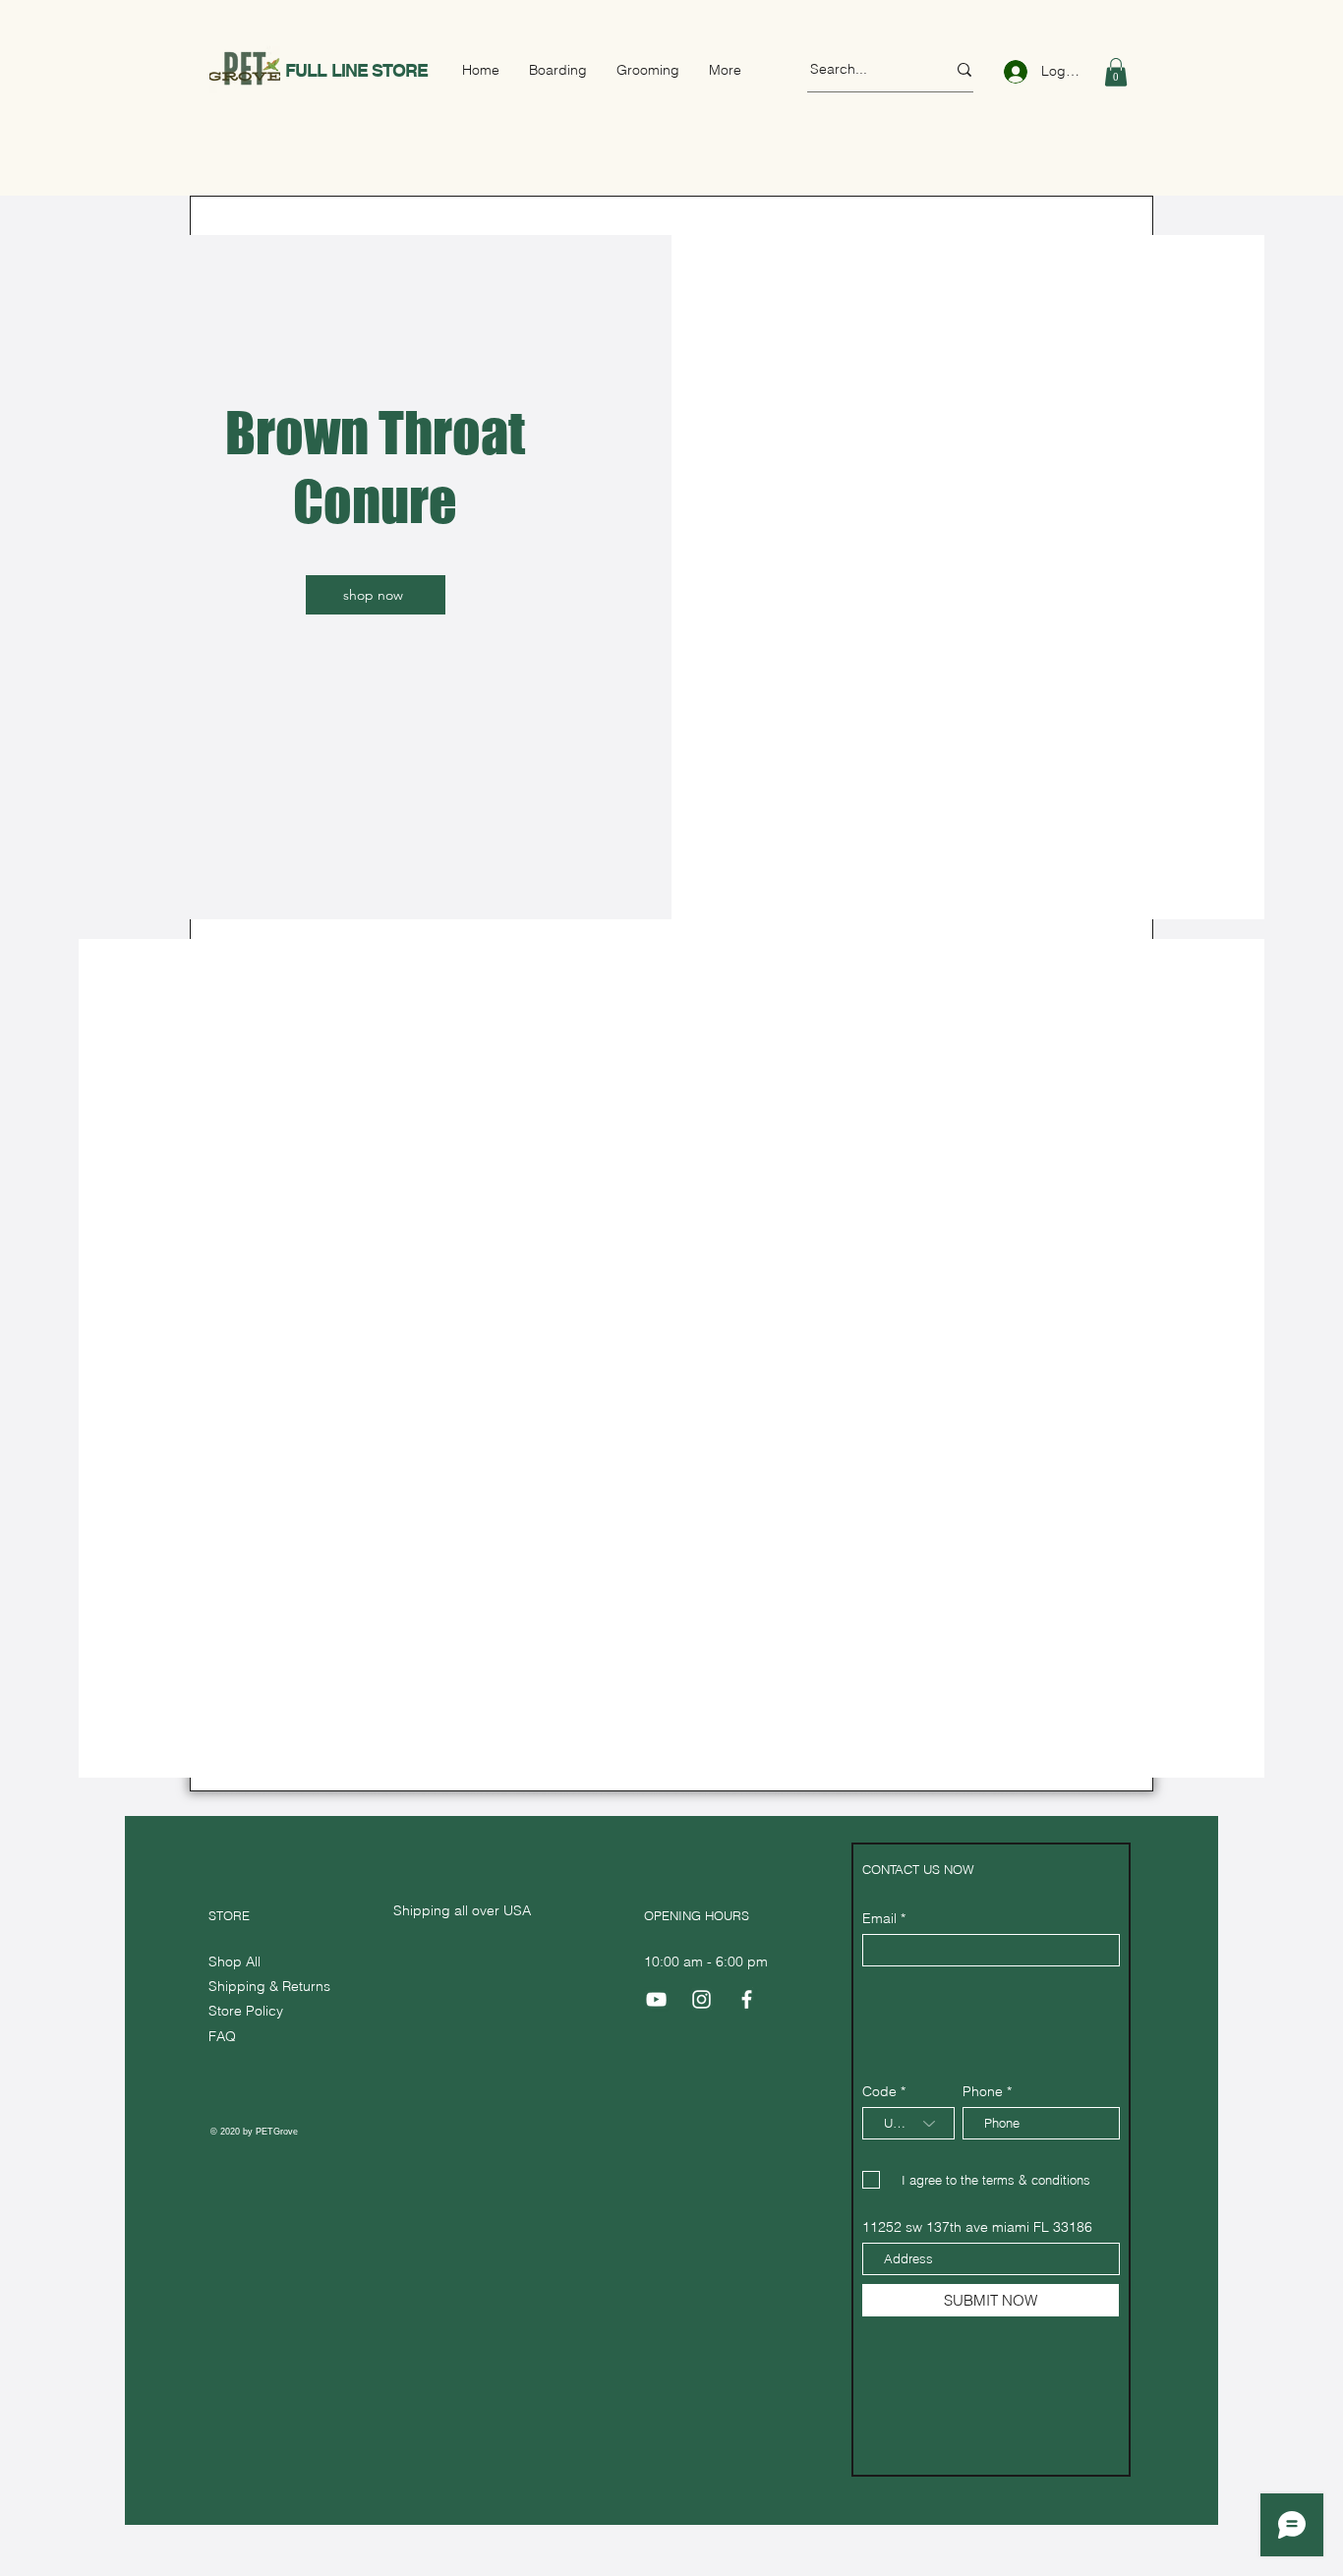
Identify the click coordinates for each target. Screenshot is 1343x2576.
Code (879, 2091)
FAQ (222, 2036)
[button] (1116, 72)
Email (879, 1918)
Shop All (234, 1961)
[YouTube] (656, 1999)
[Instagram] (701, 1999)
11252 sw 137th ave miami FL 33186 (977, 2227)
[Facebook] (747, 1999)
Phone (983, 2091)
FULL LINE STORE (357, 70)
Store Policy (246, 2011)
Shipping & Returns (271, 1986)
